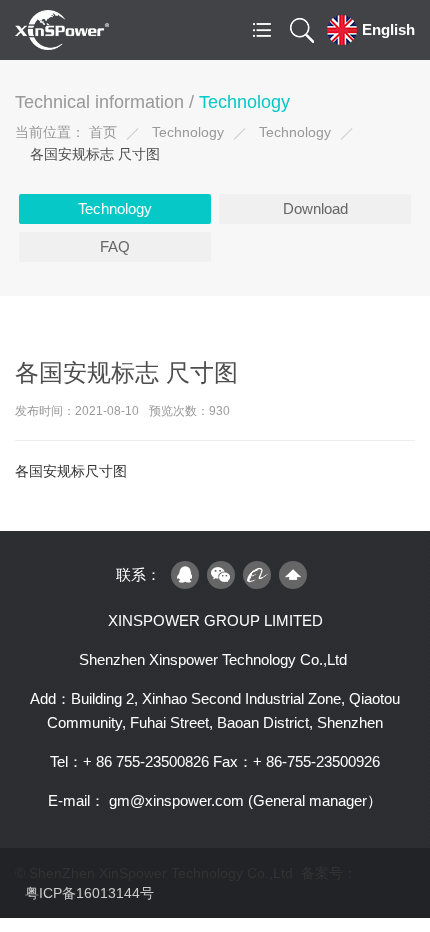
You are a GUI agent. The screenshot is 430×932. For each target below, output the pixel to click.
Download (315, 208)
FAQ (115, 246)
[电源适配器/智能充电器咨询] (185, 575)
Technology (188, 132)
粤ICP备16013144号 (89, 893)
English (388, 29)
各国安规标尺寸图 (71, 471)
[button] (262, 30)
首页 (103, 132)
